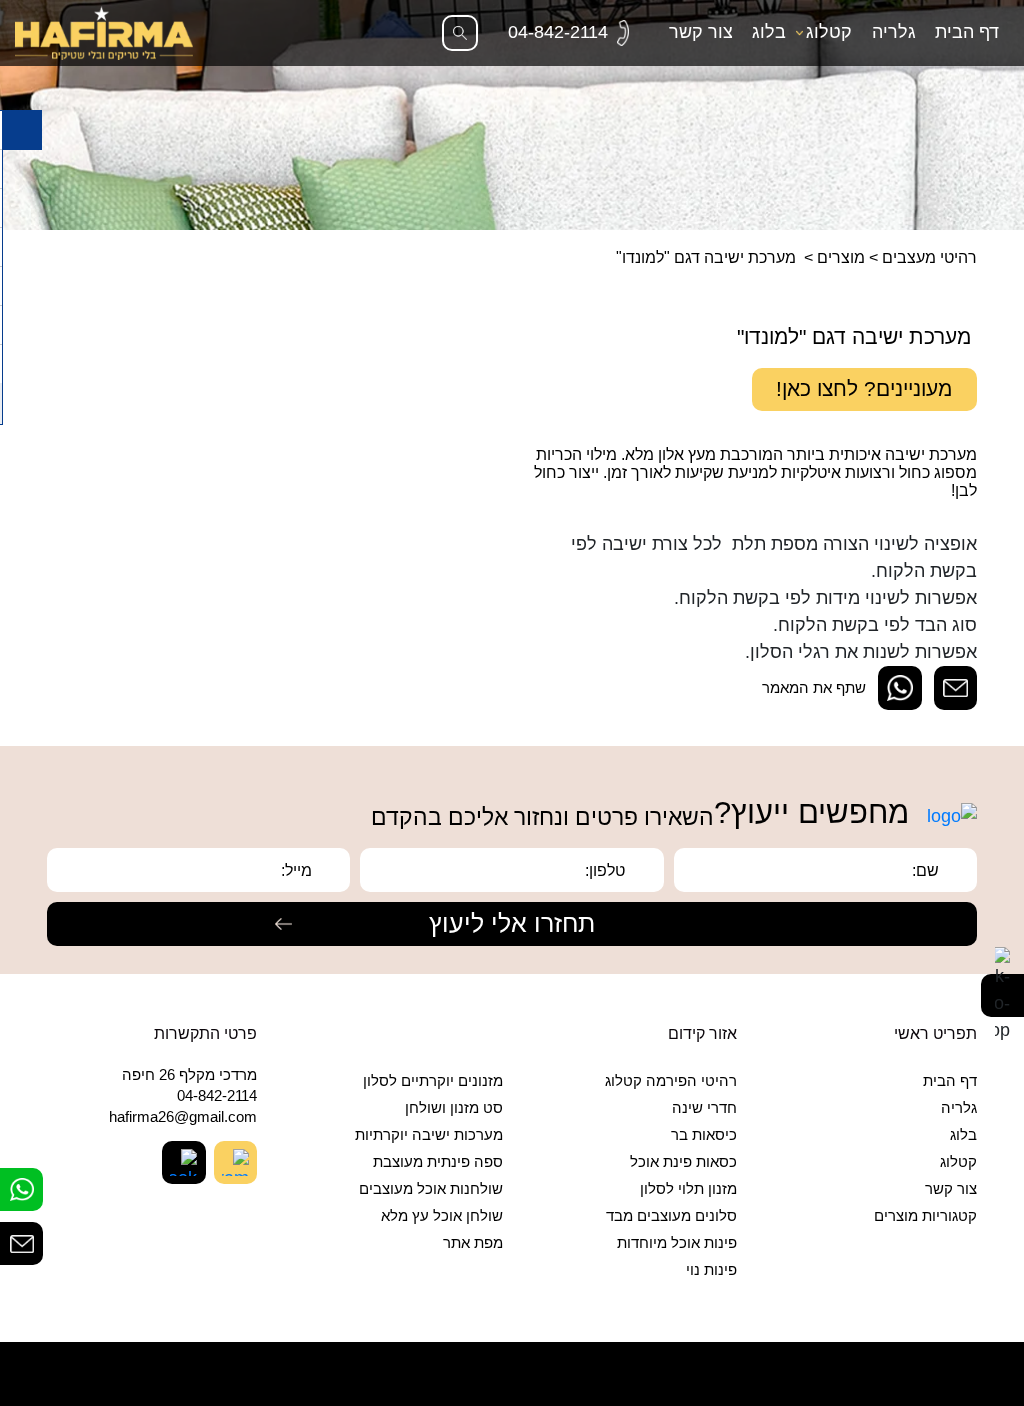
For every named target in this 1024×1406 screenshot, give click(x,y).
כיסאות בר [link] (704, 1135)
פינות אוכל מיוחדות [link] (677, 1243)
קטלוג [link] (829, 32)
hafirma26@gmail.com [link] (183, 1117)
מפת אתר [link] (473, 1243)
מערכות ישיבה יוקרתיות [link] (429, 1135)
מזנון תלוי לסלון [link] (688, 1189)
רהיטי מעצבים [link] (929, 257)
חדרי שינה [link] (704, 1108)
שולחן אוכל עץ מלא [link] (442, 1216)
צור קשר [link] (701, 32)
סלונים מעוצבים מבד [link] (671, 1216)
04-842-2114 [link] (217, 1096)
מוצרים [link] (841, 257)
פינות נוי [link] (711, 1270)
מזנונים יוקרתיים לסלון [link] (433, 1081)
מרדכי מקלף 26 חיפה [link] (189, 1075)
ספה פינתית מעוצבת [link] (438, 1162)
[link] (568, 32)
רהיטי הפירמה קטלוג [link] (671, 1081)
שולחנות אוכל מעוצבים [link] (431, 1189)
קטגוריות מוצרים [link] (925, 1216)
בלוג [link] (769, 32)
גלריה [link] (894, 32)
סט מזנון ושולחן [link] (454, 1108)
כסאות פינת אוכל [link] (683, 1162)
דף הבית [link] (967, 32)
